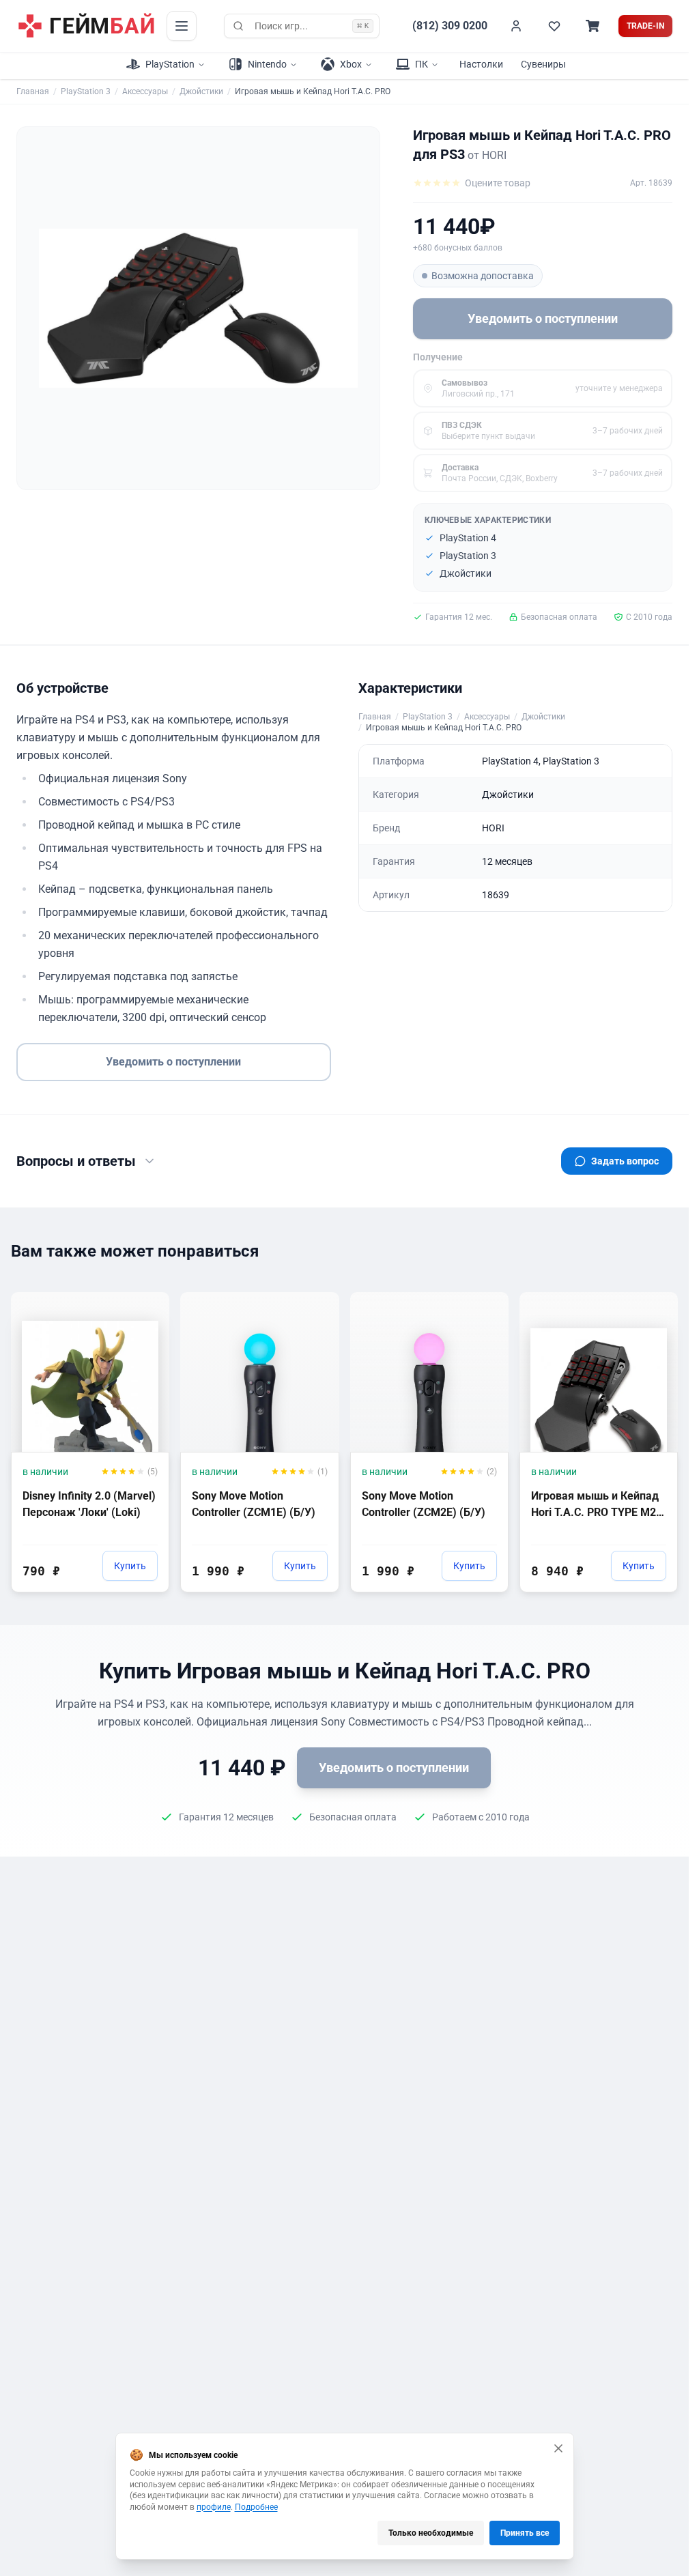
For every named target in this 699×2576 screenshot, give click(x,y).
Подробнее (256, 2507)
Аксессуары (145, 91)
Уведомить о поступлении (543, 318)
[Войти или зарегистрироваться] (516, 26)
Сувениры (543, 64)
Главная (33, 91)
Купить (130, 1566)
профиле (214, 2507)
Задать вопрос (625, 1161)
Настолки (481, 64)
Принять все (525, 2533)
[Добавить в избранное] (146, 1302)
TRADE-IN (645, 26)
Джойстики (201, 91)
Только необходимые (431, 2533)
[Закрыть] (558, 2448)
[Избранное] (554, 26)
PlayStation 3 (86, 91)
